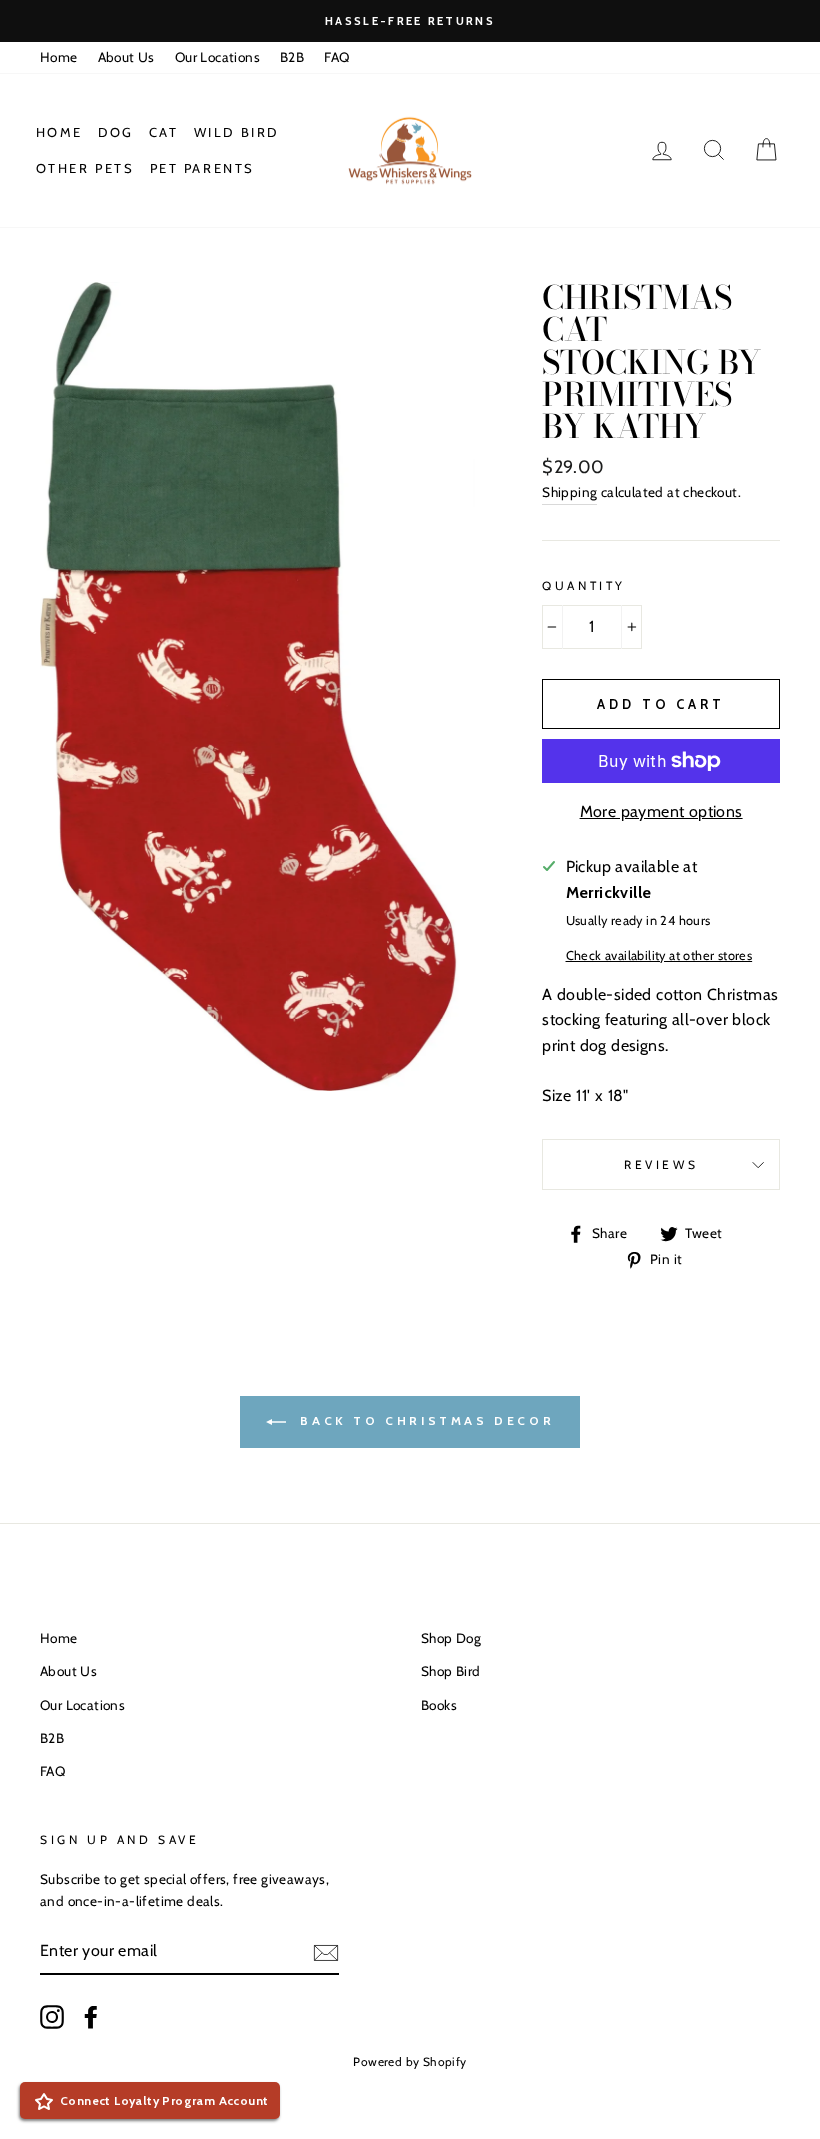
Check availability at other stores (659, 955)
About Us (126, 57)
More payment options (661, 811)
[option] (410, 21)
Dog (116, 132)
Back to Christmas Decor (424, 1420)
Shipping (569, 492)
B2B (292, 57)
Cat (164, 132)
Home (59, 57)
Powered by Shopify (409, 2061)
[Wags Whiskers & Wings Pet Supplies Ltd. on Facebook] (91, 2017)
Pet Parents (203, 168)
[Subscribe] (326, 1951)
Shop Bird (451, 1671)
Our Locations (217, 57)
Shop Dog (451, 1638)
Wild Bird (236, 132)
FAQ (336, 57)
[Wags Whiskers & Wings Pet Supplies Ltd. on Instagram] (52, 2017)
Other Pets (85, 168)
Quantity (584, 585)
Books (439, 1705)
